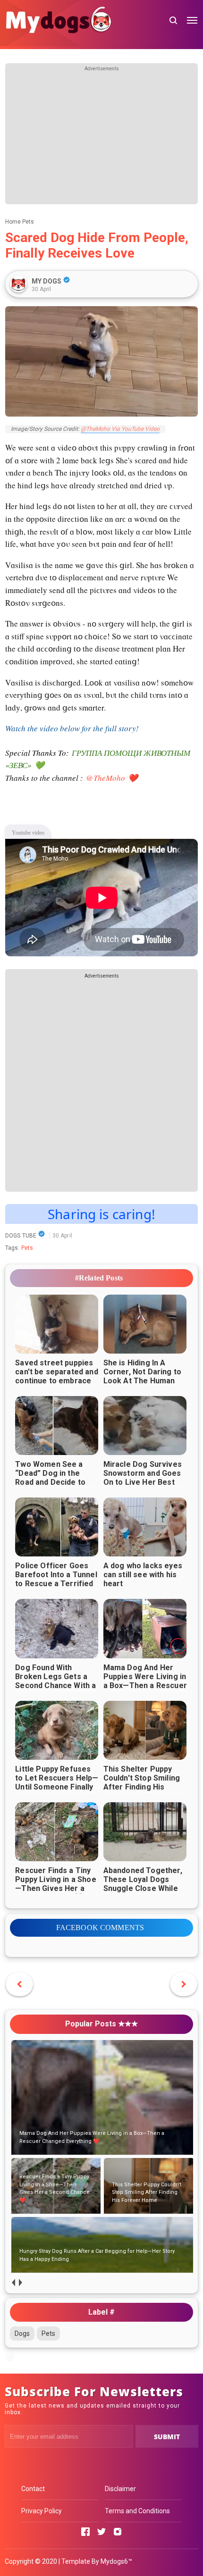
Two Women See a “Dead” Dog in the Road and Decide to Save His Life (50, 1478)
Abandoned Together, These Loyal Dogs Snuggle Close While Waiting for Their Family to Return (143, 1888)
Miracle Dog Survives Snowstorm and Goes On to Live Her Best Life (143, 1478)
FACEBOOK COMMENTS (100, 1928)
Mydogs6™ (116, 2561)
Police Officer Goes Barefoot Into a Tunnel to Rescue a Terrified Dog (56, 1579)
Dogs (22, 2333)
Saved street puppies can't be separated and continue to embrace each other (57, 1376)
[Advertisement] (102, 138)
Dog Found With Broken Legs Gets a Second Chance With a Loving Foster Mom (55, 1681)
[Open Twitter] (101, 2532)
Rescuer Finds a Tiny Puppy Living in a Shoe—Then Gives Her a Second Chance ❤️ (56, 1884)
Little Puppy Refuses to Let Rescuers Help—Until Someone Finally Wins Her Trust (57, 1782)
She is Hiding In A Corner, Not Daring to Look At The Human (142, 1372)
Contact (33, 2489)
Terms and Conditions (137, 2511)
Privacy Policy (42, 2511)
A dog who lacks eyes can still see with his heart (143, 1575)
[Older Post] (19, 1984)
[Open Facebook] (85, 2532)
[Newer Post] (184, 1984)
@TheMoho (106, 778)
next (21, 2283)
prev (13, 2283)
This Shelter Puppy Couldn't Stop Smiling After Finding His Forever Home (142, 1782)
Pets (27, 1248)
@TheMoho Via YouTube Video (120, 429)
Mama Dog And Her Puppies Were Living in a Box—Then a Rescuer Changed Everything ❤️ (145, 1685)
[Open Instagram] (118, 2532)
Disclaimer (120, 2489)
